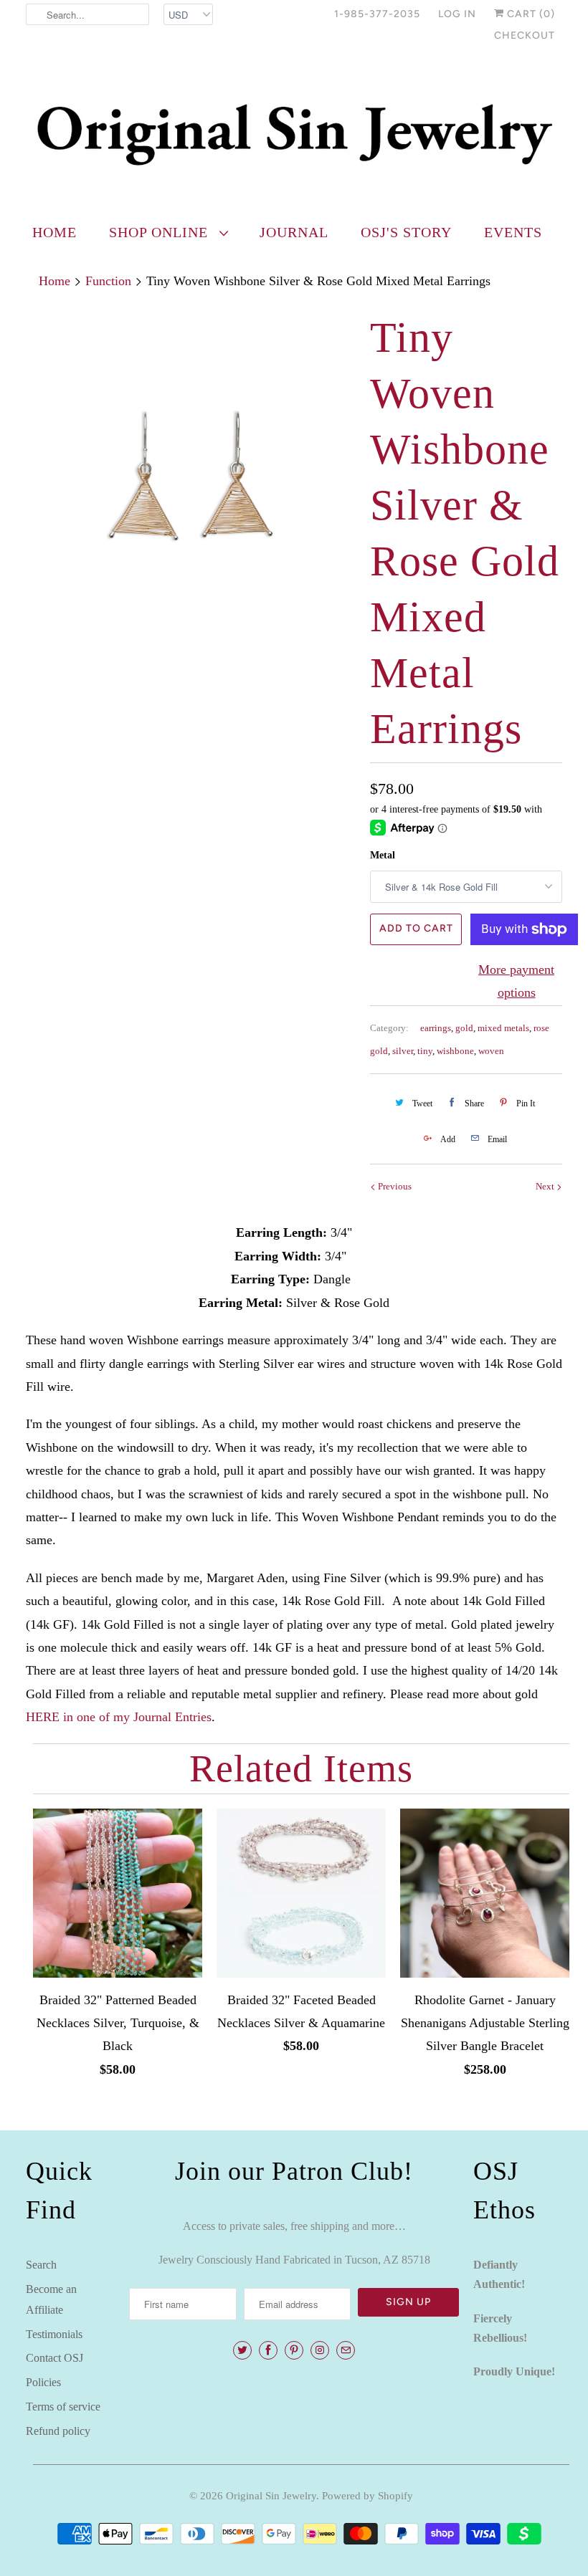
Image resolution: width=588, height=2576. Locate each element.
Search (41, 2265)
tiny (425, 1051)
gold (464, 1028)
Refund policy (58, 2431)
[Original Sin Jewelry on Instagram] (320, 2350)
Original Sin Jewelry (271, 2496)
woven (491, 1051)
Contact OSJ (54, 2358)
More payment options (516, 981)
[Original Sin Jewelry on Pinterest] (294, 2350)
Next (546, 1186)
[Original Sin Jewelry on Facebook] (268, 2350)
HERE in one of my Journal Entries (119, 1717)
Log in (457, 14)
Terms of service (63, 2407)
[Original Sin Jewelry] (294, 134)
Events (513, 232)
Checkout (525, 35)
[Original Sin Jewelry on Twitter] (242, 2350)
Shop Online (161, 232)
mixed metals (503, 1028)
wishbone (455, 1051)
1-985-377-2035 (377, 14)
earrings (436, 1028)
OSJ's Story (406, 232)
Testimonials (54, 2334)
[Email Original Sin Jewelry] (346, 2350)
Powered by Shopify (367, 2496)
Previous (394, 1186)
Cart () (530, 14)
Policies (43, 2382)
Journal (294, 232)
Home (54, 232)
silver (403, 1051)
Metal (383, 855)
